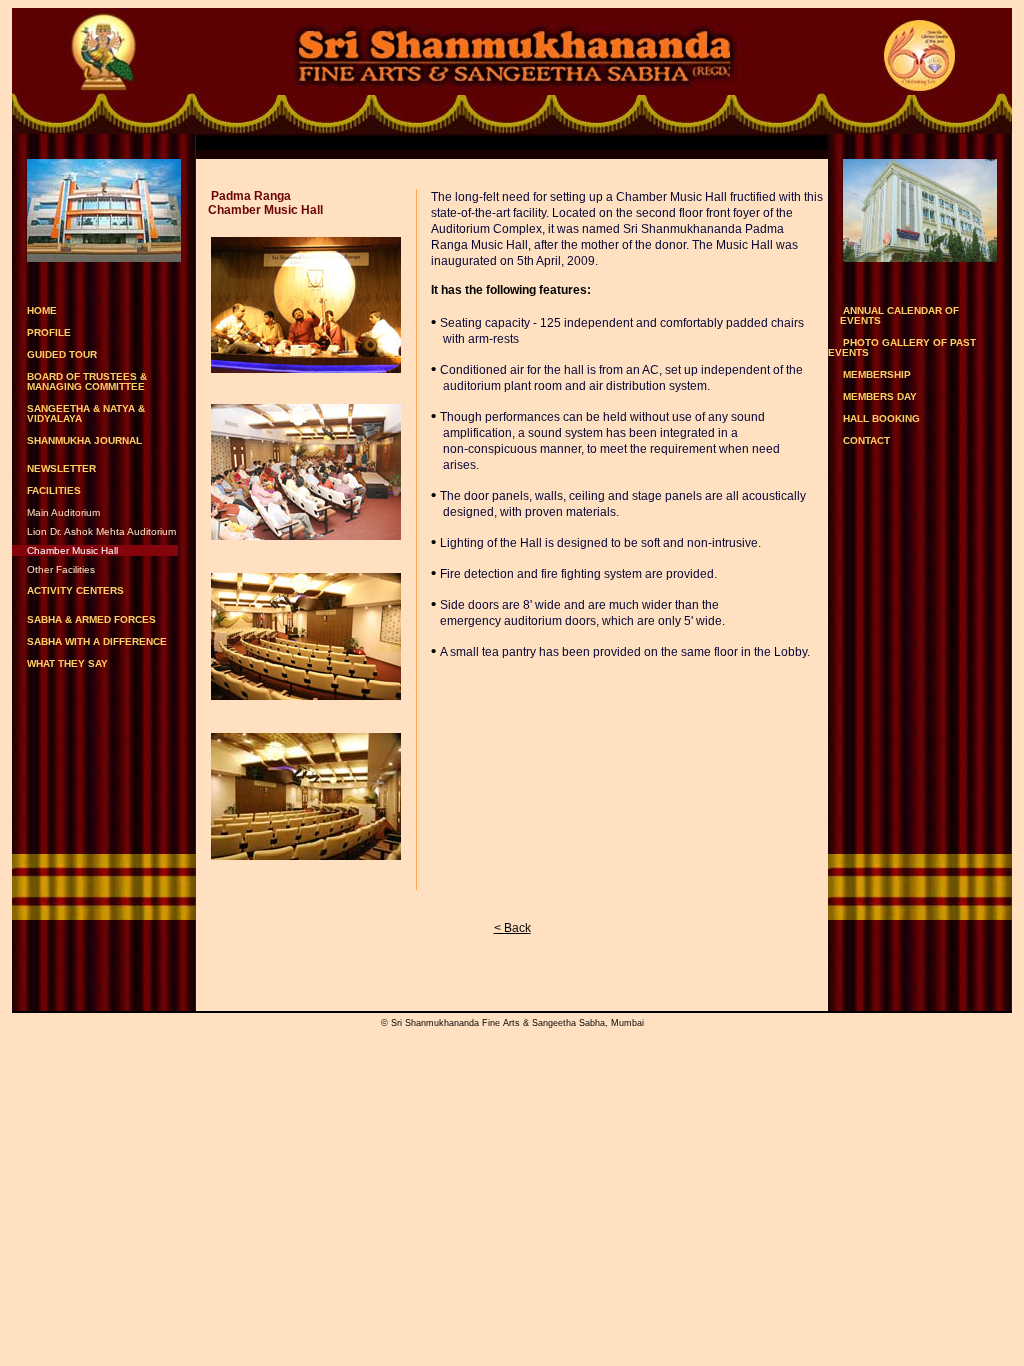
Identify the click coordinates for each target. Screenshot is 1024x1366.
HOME (42, 310)
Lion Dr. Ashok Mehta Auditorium (101, 531)
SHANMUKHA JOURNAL (84, 440)
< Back (512, 928)
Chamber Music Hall (72, 550)
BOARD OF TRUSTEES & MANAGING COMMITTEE (79, 381)
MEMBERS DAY (880, 396)
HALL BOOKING (881, 418)
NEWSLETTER (61, 468)
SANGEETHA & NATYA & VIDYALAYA (78, 413)
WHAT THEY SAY (67, 663)
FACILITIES (54, 491)
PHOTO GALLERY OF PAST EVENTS (917, 347)
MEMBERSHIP (877, 374)
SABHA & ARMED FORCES (91, 619)
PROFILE (49, 332)
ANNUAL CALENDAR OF (899, 315)
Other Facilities (61, 569)
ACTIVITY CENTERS (75, 590)
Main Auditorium (63, 512)
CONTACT (866, 440)
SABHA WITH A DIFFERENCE (97, 641)
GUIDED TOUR (62, 354)
